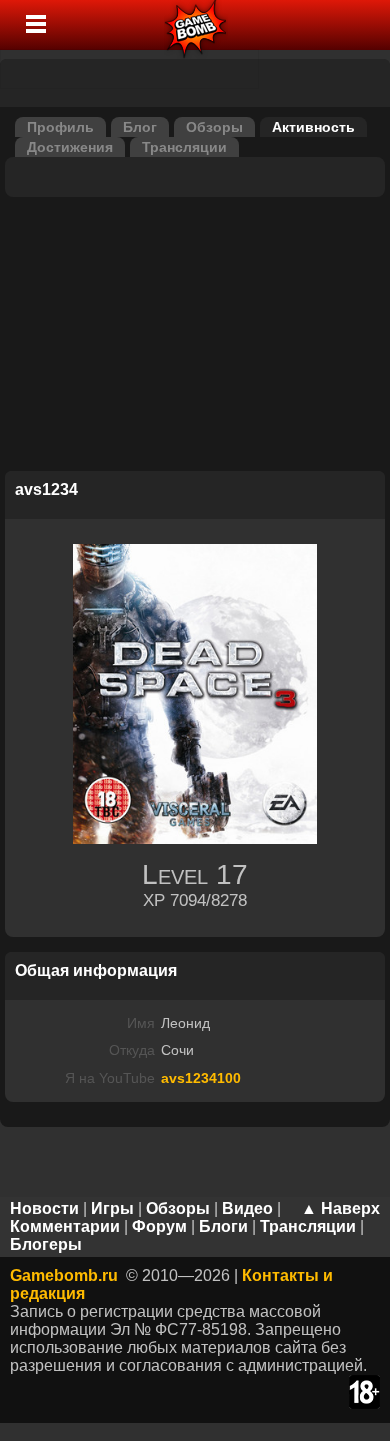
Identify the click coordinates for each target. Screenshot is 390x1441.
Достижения (70, 147)
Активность (313, 127)
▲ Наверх (340, 1208)
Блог (140, 127)
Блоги (223, 1226)
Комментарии (65, 1226)
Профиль (60, 127)
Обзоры (214, 127)
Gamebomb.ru (64, 1275)
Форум (159, 1226)
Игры (112, 1208)
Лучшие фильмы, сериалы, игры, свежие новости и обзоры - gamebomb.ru (196, 25)
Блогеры (46, 1244)
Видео (247, 1208)
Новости (44, 1208)
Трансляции (184, 147)
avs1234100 (201, 1078)
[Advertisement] (195, 337)
